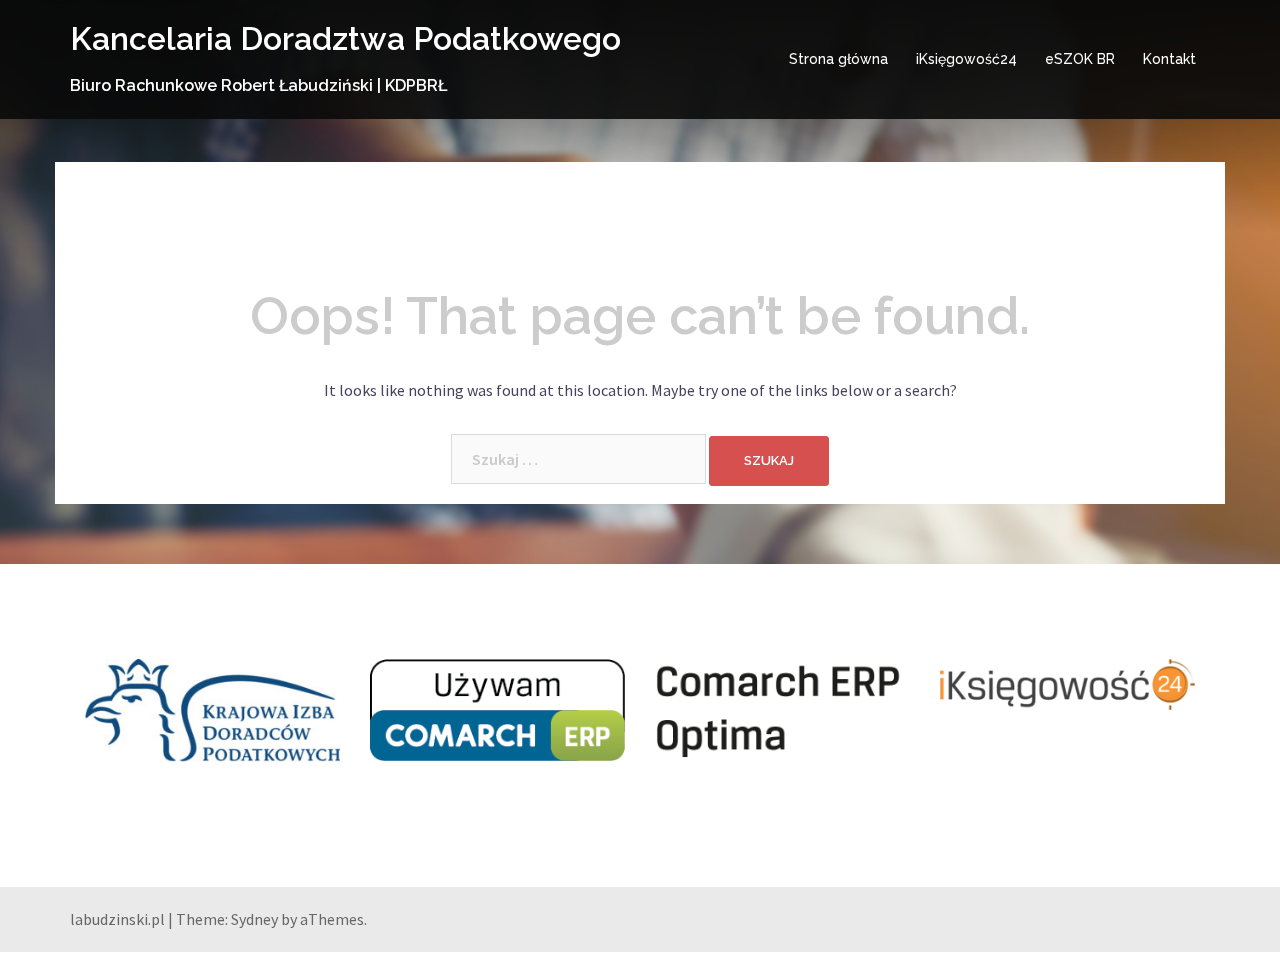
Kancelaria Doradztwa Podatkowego (345, 38)
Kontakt (1169, 59)
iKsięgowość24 (966, 59)
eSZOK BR (1080, 59)
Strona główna (838, 59)
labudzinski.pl (117, 919)
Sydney (254, 919)
